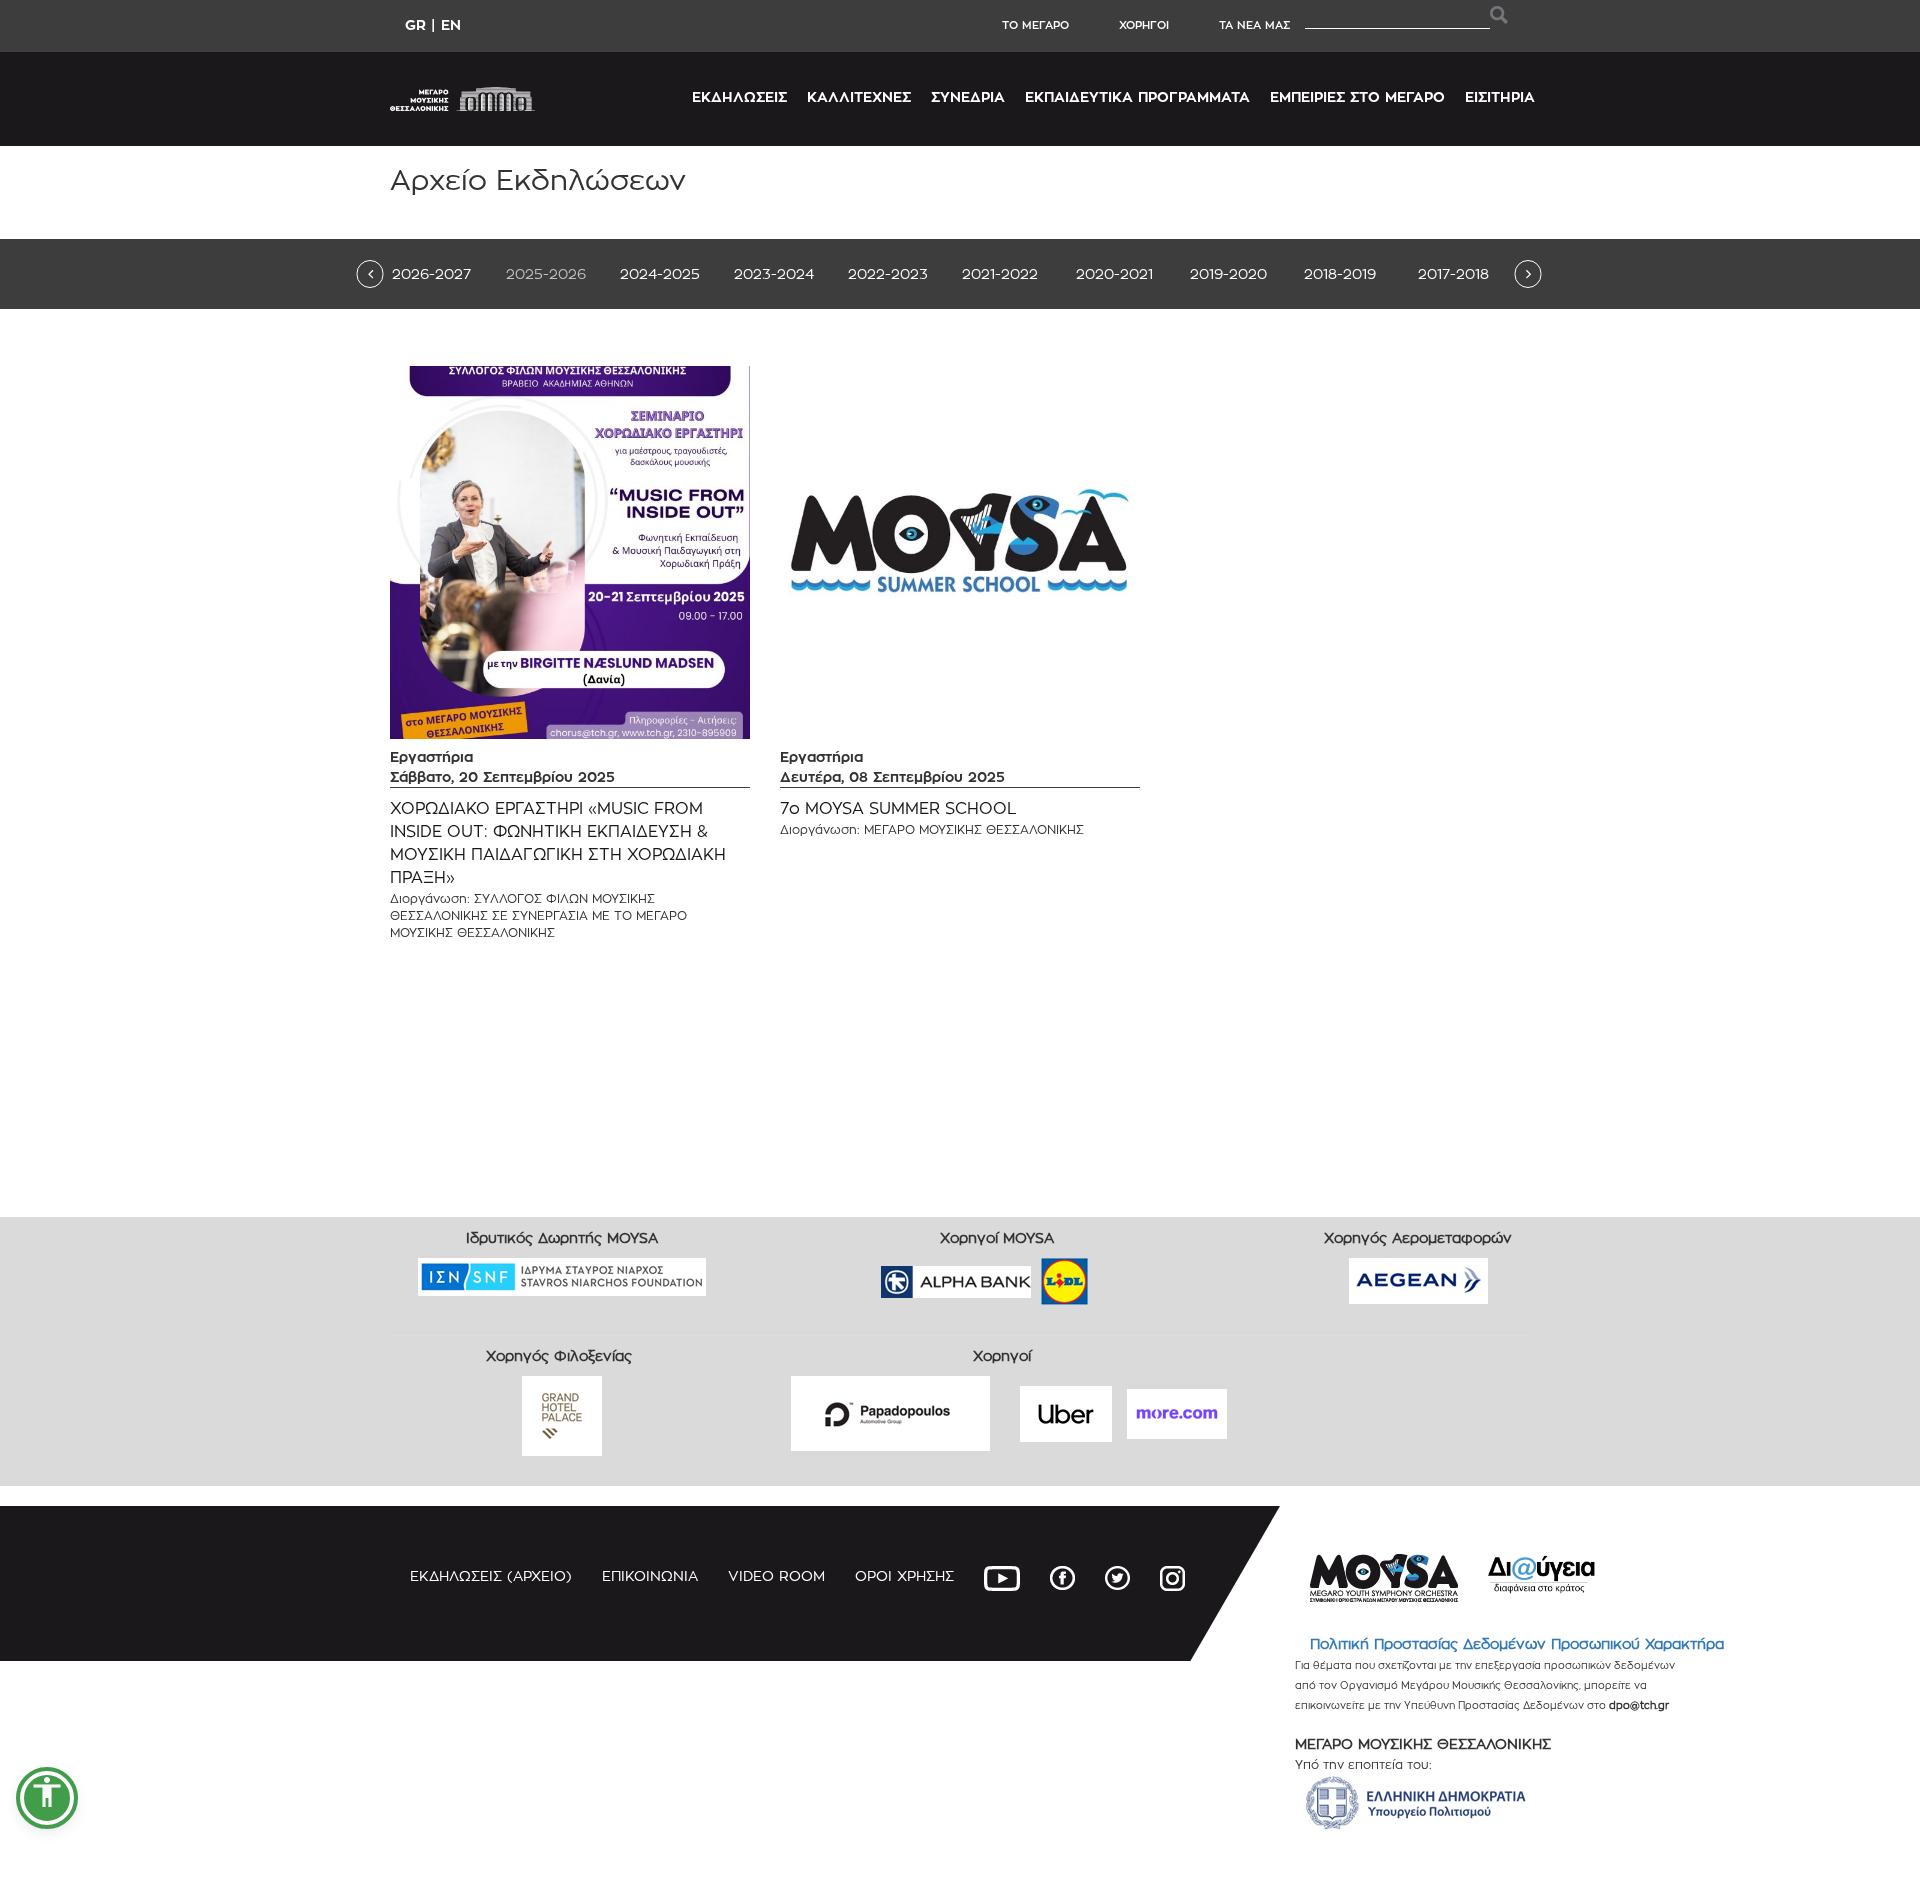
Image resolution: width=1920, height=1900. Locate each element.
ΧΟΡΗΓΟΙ (1144, 25)
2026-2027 (431, 273)
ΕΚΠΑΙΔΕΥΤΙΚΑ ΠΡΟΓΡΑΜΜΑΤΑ (1137, 96)
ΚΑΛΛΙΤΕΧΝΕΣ (859, 96)
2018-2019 (1340, 273)
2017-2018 (1453, 273)
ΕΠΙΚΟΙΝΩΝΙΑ (650, 1575)
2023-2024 (774, 273)
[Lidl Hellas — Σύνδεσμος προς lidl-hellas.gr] (1036, 1274)
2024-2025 (660, 273)
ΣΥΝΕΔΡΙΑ (968, 96)
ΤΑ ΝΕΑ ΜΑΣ (1254, 25)
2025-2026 (546, 273)
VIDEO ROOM (776, 1575)
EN (451, 24)
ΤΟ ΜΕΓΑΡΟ (1035, 25)
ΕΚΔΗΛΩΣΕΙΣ (739, 96)
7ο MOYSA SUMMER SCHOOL (898, 808)
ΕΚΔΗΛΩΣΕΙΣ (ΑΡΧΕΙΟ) (491, 1575)
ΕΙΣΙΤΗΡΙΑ (1500, 96)
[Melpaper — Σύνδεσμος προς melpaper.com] (1123, 1274)
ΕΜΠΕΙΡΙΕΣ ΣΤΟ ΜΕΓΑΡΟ (1357, 96)
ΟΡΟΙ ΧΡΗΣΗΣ (904, 1575)
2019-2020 (1228, 273)
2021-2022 (1000, 273)
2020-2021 (1114, 273)
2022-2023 (888, 273)
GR (415, 24)
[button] (47, 1798)
